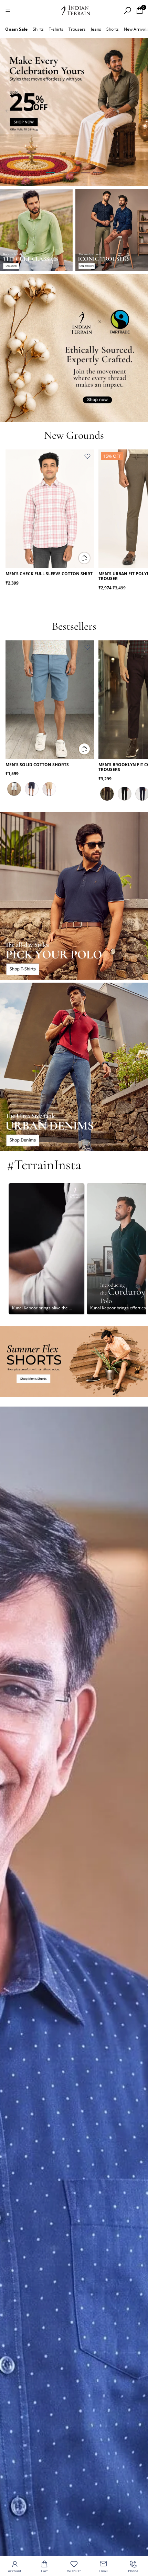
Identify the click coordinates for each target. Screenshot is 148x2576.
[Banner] (74, 112)
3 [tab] (74, 173)
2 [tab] (62, 173)
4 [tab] (86, 173)
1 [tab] (51, 173)
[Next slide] (140, 112)
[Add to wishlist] (87, 456)
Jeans (96, 29)
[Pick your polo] (74, 896)
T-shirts (56, 29)
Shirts (38, 29)
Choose (90, 558)
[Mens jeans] (74, 1067)
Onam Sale (16, 29)
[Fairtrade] (74, 348)
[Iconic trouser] (112, 230)
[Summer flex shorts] (74, 1362)
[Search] (127, 10)
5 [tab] (97, 173)
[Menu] (8, 10)
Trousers (77, 29)
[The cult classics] (36, 230)
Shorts (113, 29)
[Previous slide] (8, 112)
